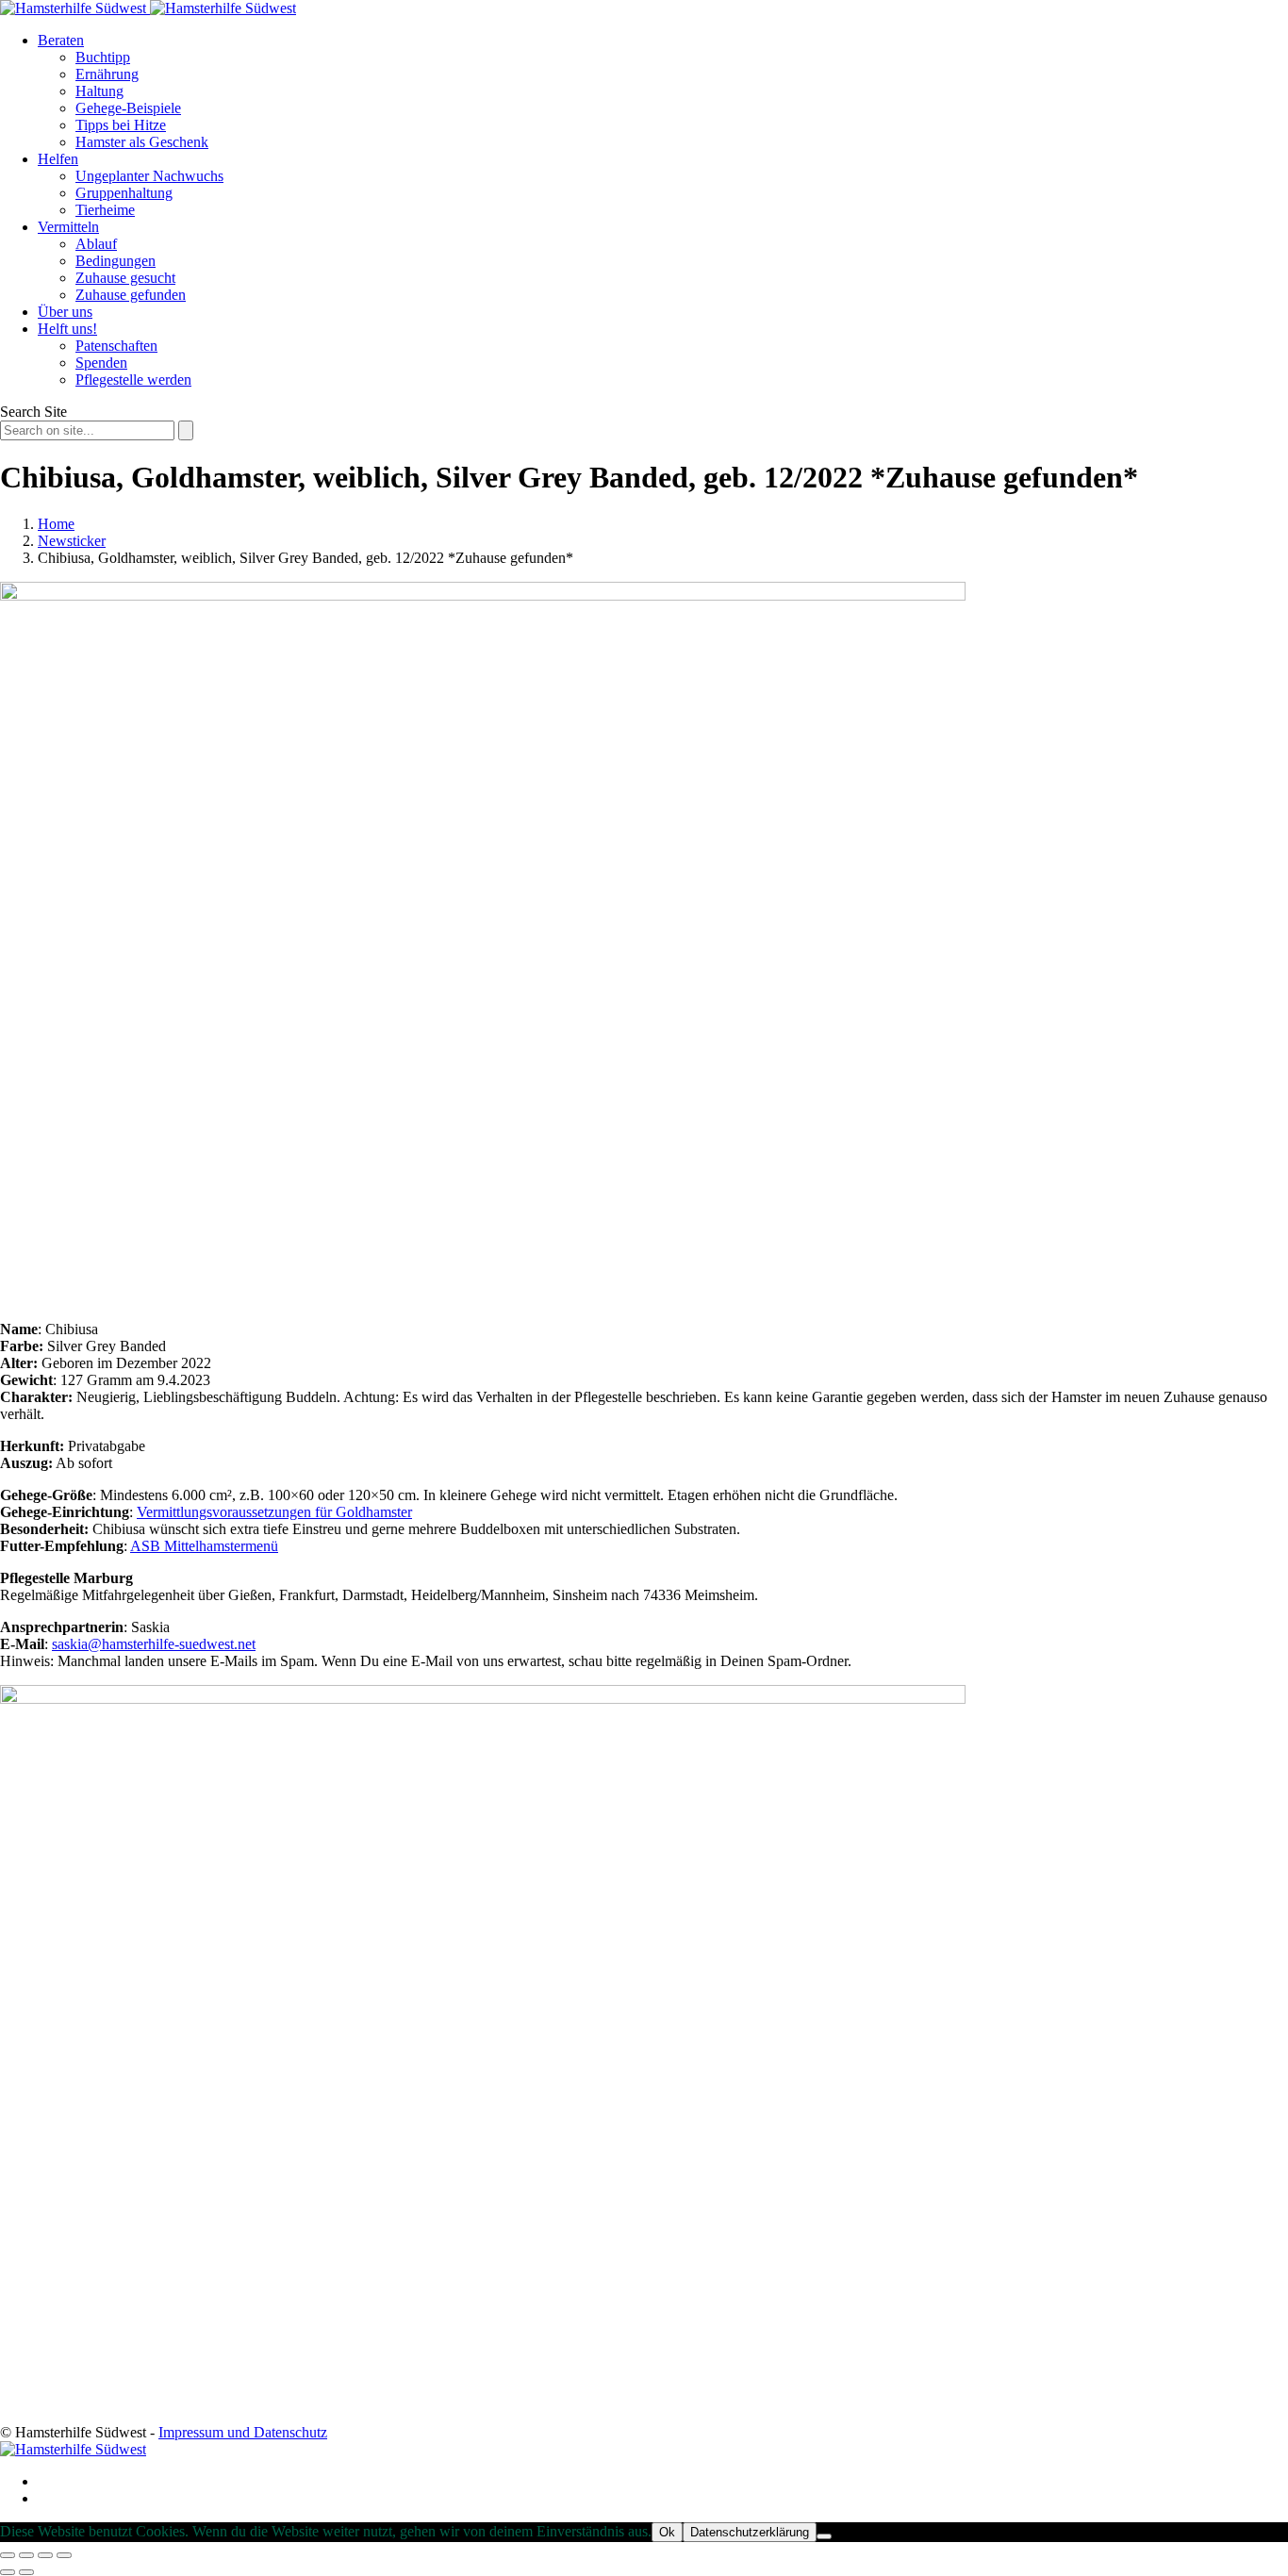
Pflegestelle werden (133, 380)
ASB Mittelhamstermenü (204, 1546)
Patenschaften (116, 346)
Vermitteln (68, 227)
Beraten (61, 40)
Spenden (101, 363)
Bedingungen (116, 261)
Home (56, 524)
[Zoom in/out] (64, 2555)
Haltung (99, 91)
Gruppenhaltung (124, 193)
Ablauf (96, 244)
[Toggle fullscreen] (45, 2555)
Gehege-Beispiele (128, 108)
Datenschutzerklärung (750, 2532)
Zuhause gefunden (131, 295)
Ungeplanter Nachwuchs (149, 176)
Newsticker (72, 541)
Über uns (65, 312)
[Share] (26, 2555)
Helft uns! (67, 329)
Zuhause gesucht (125, 278)
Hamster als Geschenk (142, 142)
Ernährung (107, 74)
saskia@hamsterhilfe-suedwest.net (154, 1644)
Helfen (58, 159)
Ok (667, 2532)
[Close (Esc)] (8, 2555)
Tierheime (105, 210)
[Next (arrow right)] (26, 2572)
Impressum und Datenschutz (243, 2432)
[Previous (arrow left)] (8, 2572)
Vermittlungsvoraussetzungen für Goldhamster (274, 1512)
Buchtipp (103, 57)
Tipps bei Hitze (121, 125)
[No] (824, 2536)
